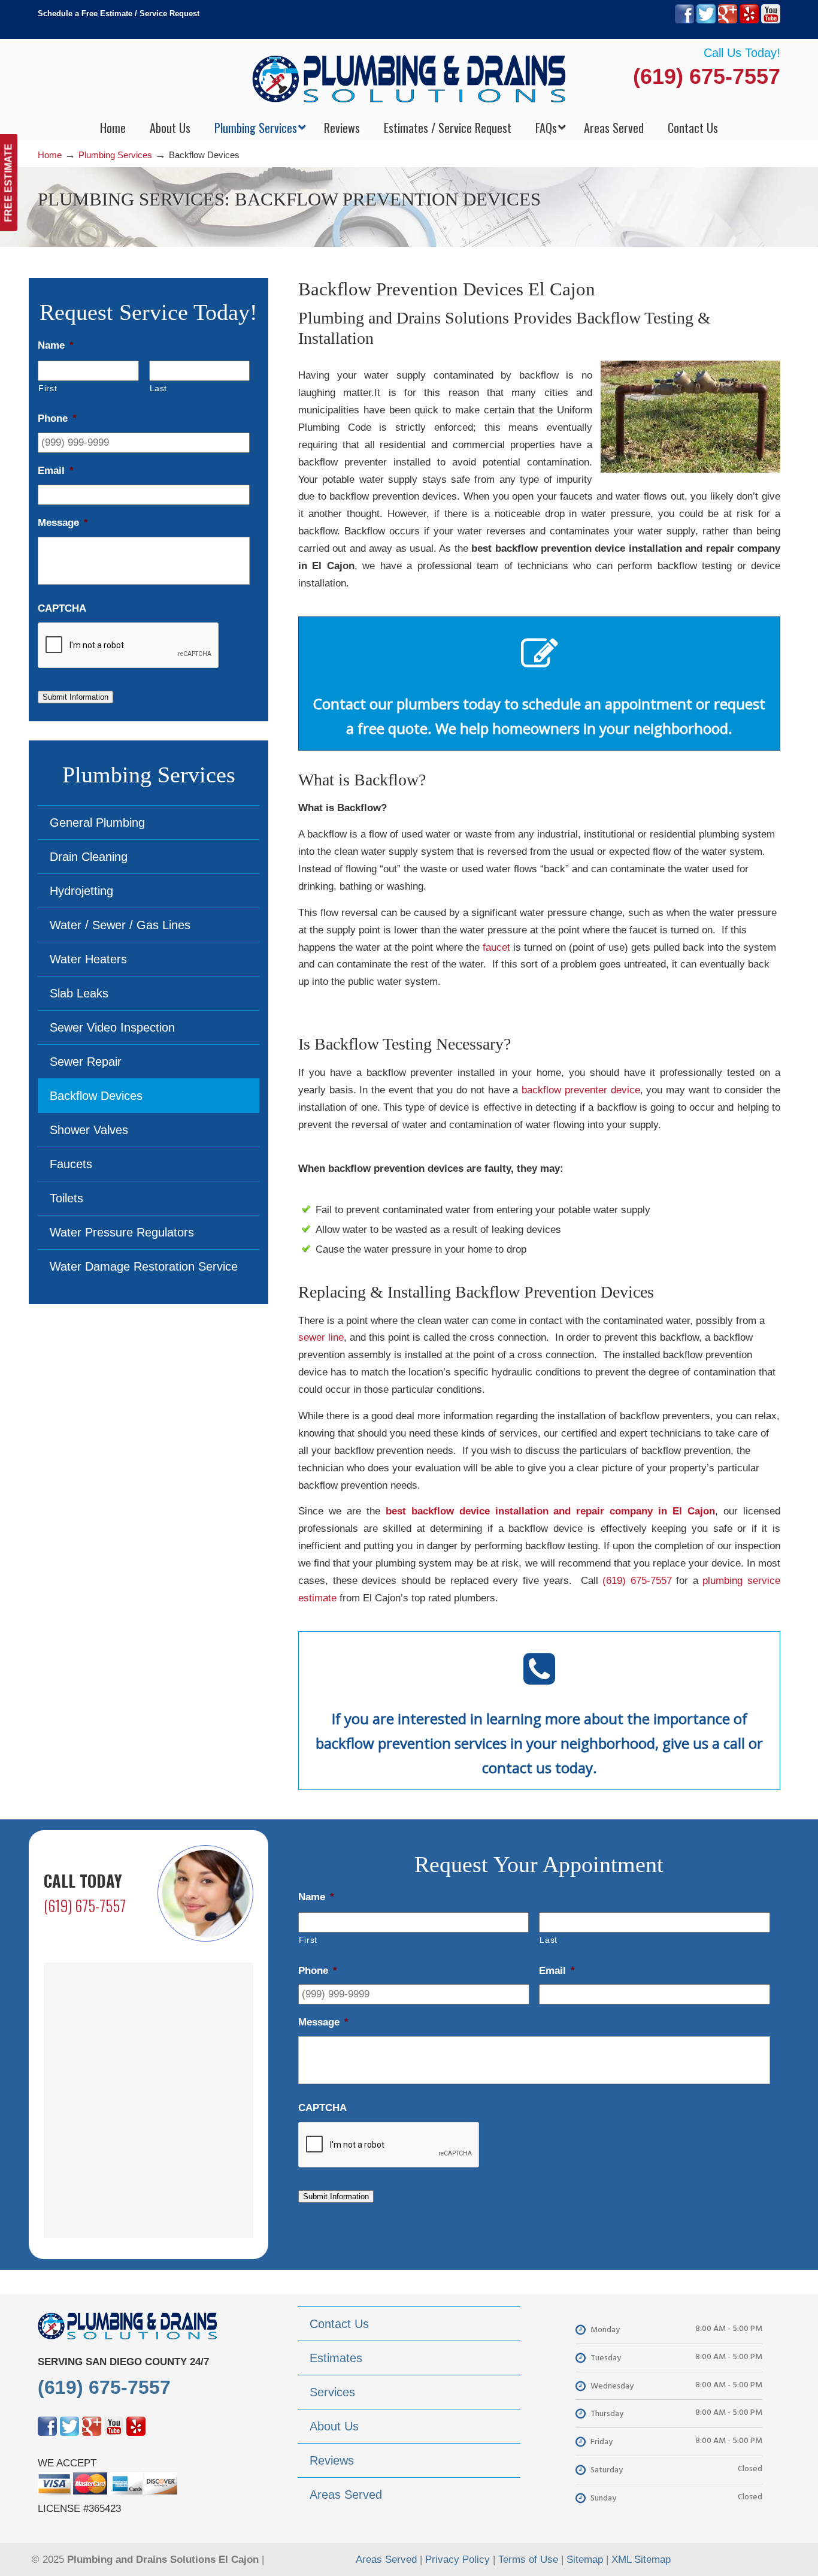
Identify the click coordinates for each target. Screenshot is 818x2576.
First (48, 388)
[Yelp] (749, 21)
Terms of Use (528, 2560)
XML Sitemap (641, 2560)
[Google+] (728, 21)
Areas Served (386, 2560)
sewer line (321, 1337)
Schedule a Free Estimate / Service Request (119, 13)
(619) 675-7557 (707, 76)
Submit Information (75, 697)
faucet (496, 947)
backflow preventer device (581, 1090)
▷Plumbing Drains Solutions (409, 78)
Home (50, 155)
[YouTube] (771, 21)
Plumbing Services (115, 155)
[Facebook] (684, 21)
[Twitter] (706, 21)
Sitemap (585, 2560)
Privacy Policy (458, 2560)
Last (159, 388)
